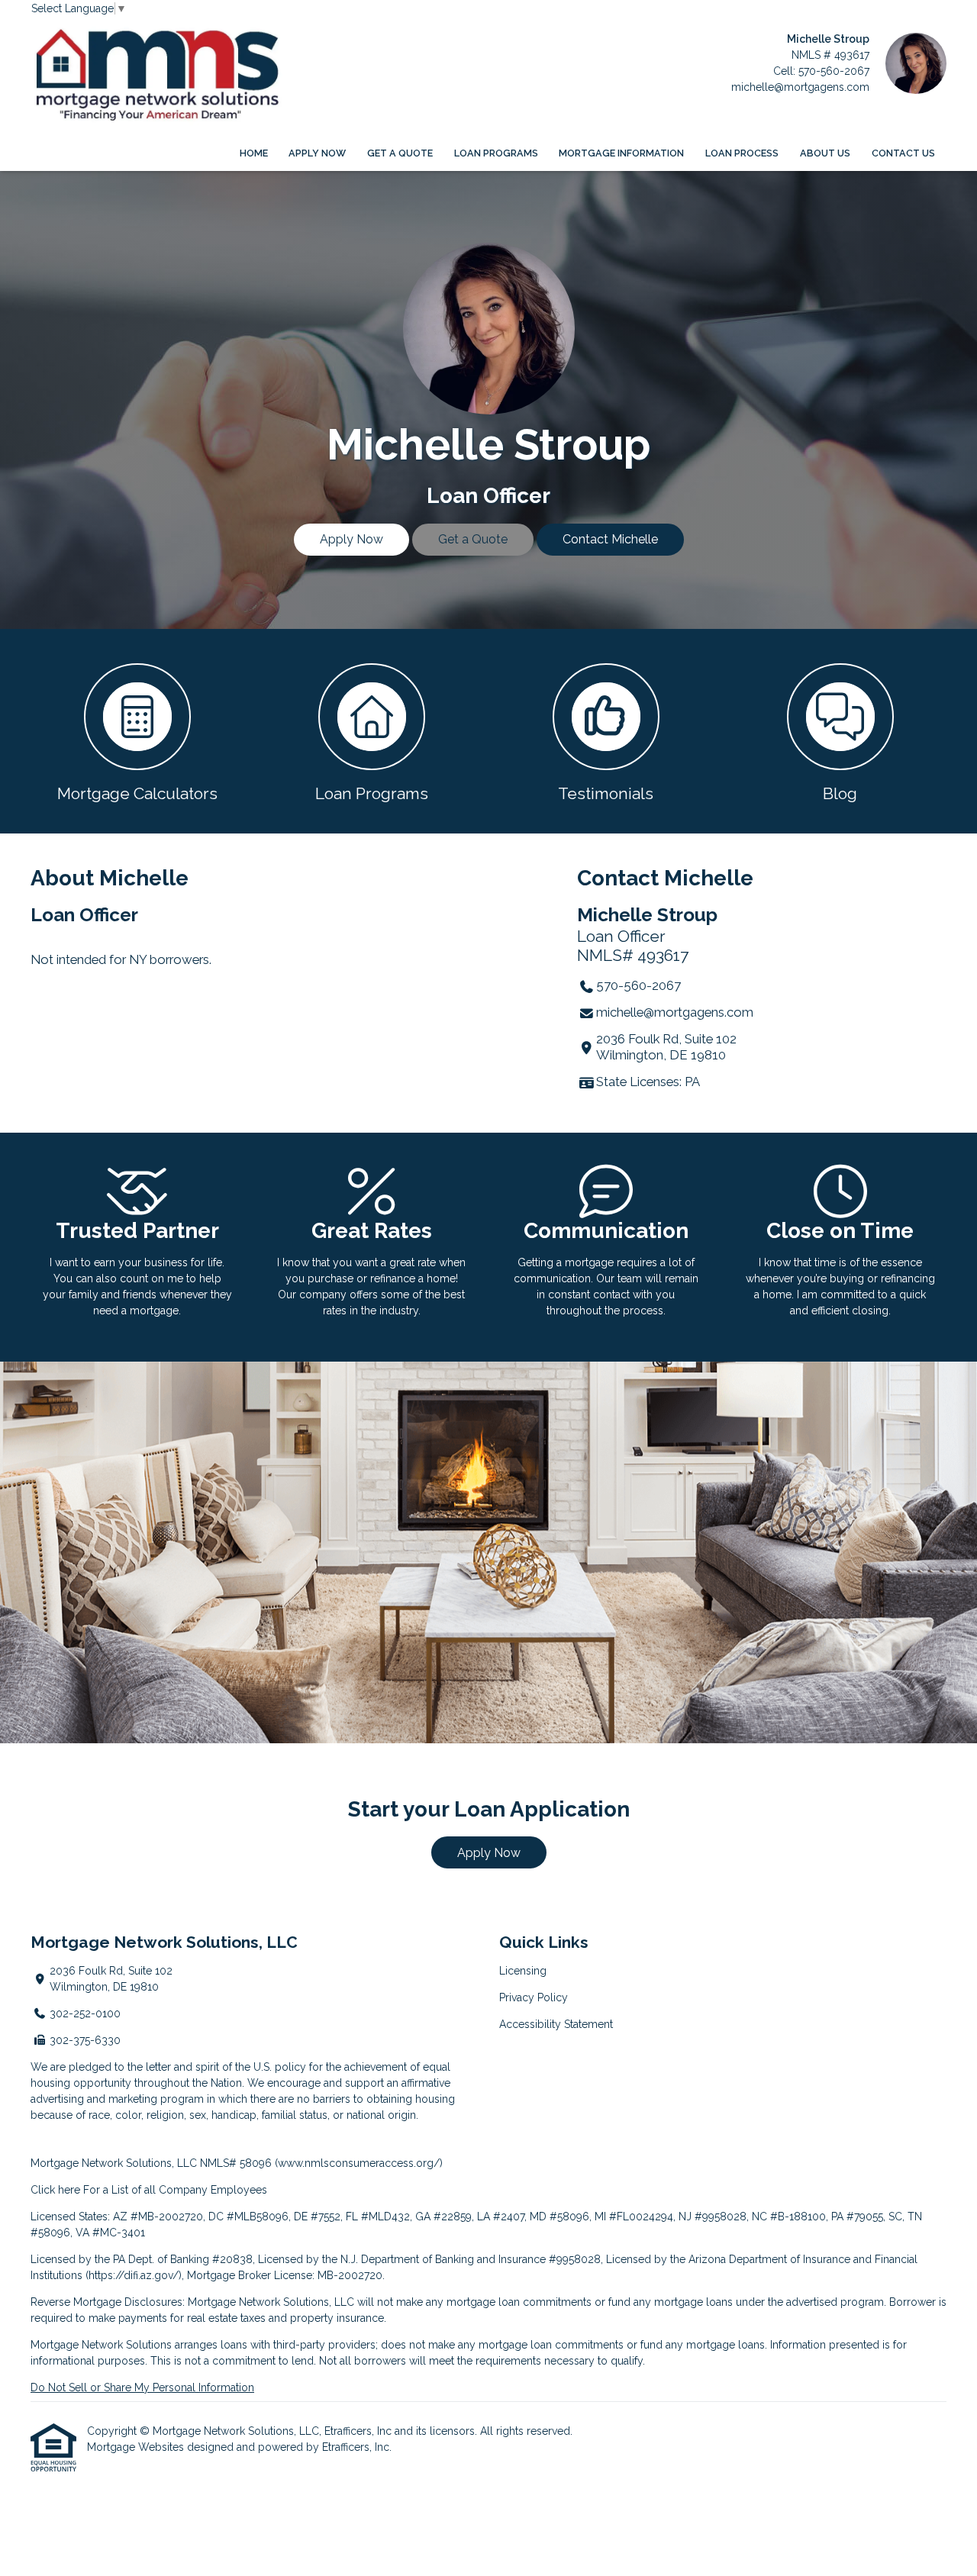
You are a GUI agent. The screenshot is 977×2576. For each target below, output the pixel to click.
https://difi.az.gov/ (134, 2275)
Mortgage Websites (137, 2447)
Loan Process (742, 153)
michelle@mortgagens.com (800, 87)
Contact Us (903, 153)
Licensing (523, 1971)
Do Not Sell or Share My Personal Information (142, 2387)
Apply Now (317, 153)
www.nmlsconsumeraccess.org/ (359, 2163)
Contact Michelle (610, 539)
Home (254, 153)
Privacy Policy (534, 1997)
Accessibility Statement (556, 2024)
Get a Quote (400, 153)
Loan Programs (496, 153)
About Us (825, 153)
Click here (55, 2190)
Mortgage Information (621, 153)
